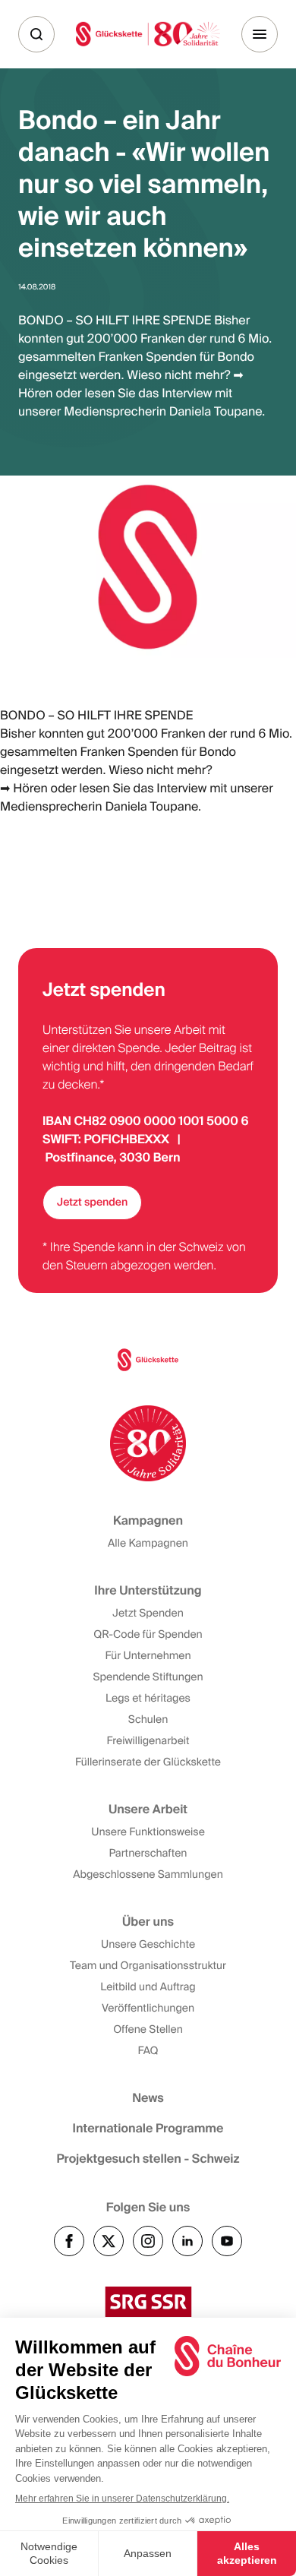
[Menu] (260, 34)
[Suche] (36, 34)
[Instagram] (148, 2241)
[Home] (148, 34)
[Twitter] (109, 2241)
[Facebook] (69, 2241)
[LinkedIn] (187, 2241)
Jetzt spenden (92, 1203)
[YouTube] (227, 2241)
